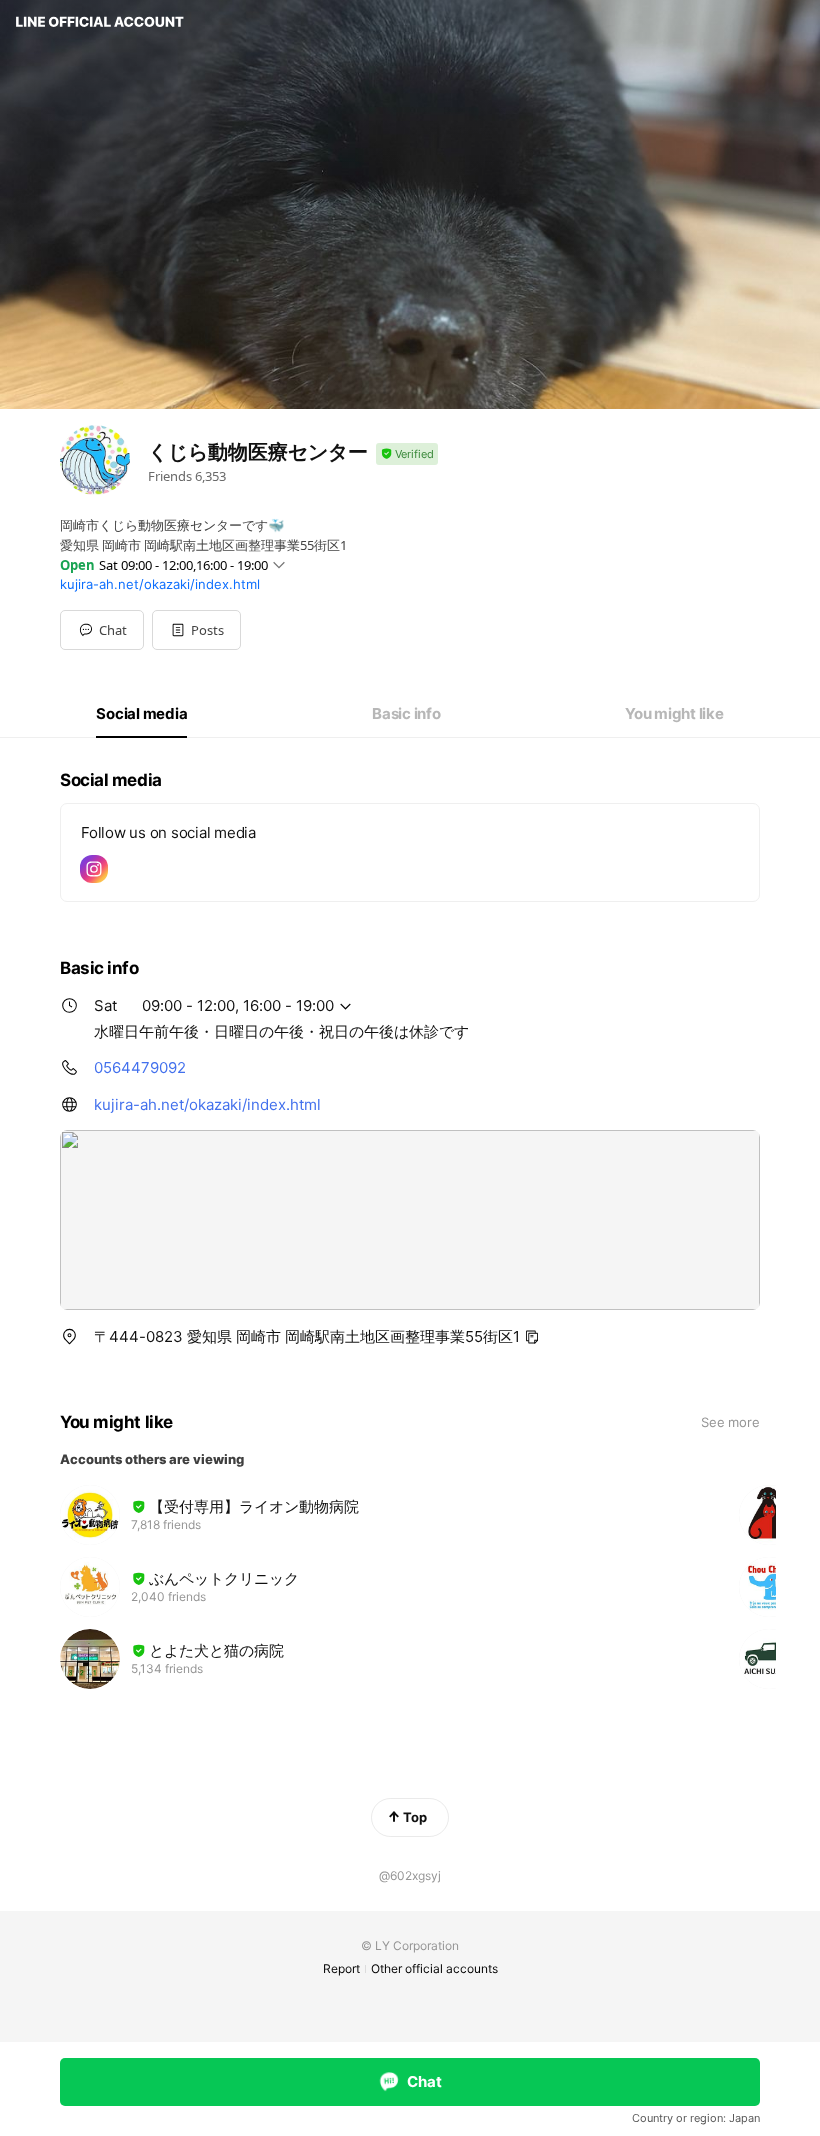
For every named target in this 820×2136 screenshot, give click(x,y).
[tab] (141, 714)
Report (341, 1968)
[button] (196, 630)
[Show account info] (407, 454)
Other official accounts (434, 1968)
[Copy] (532, 1337)
